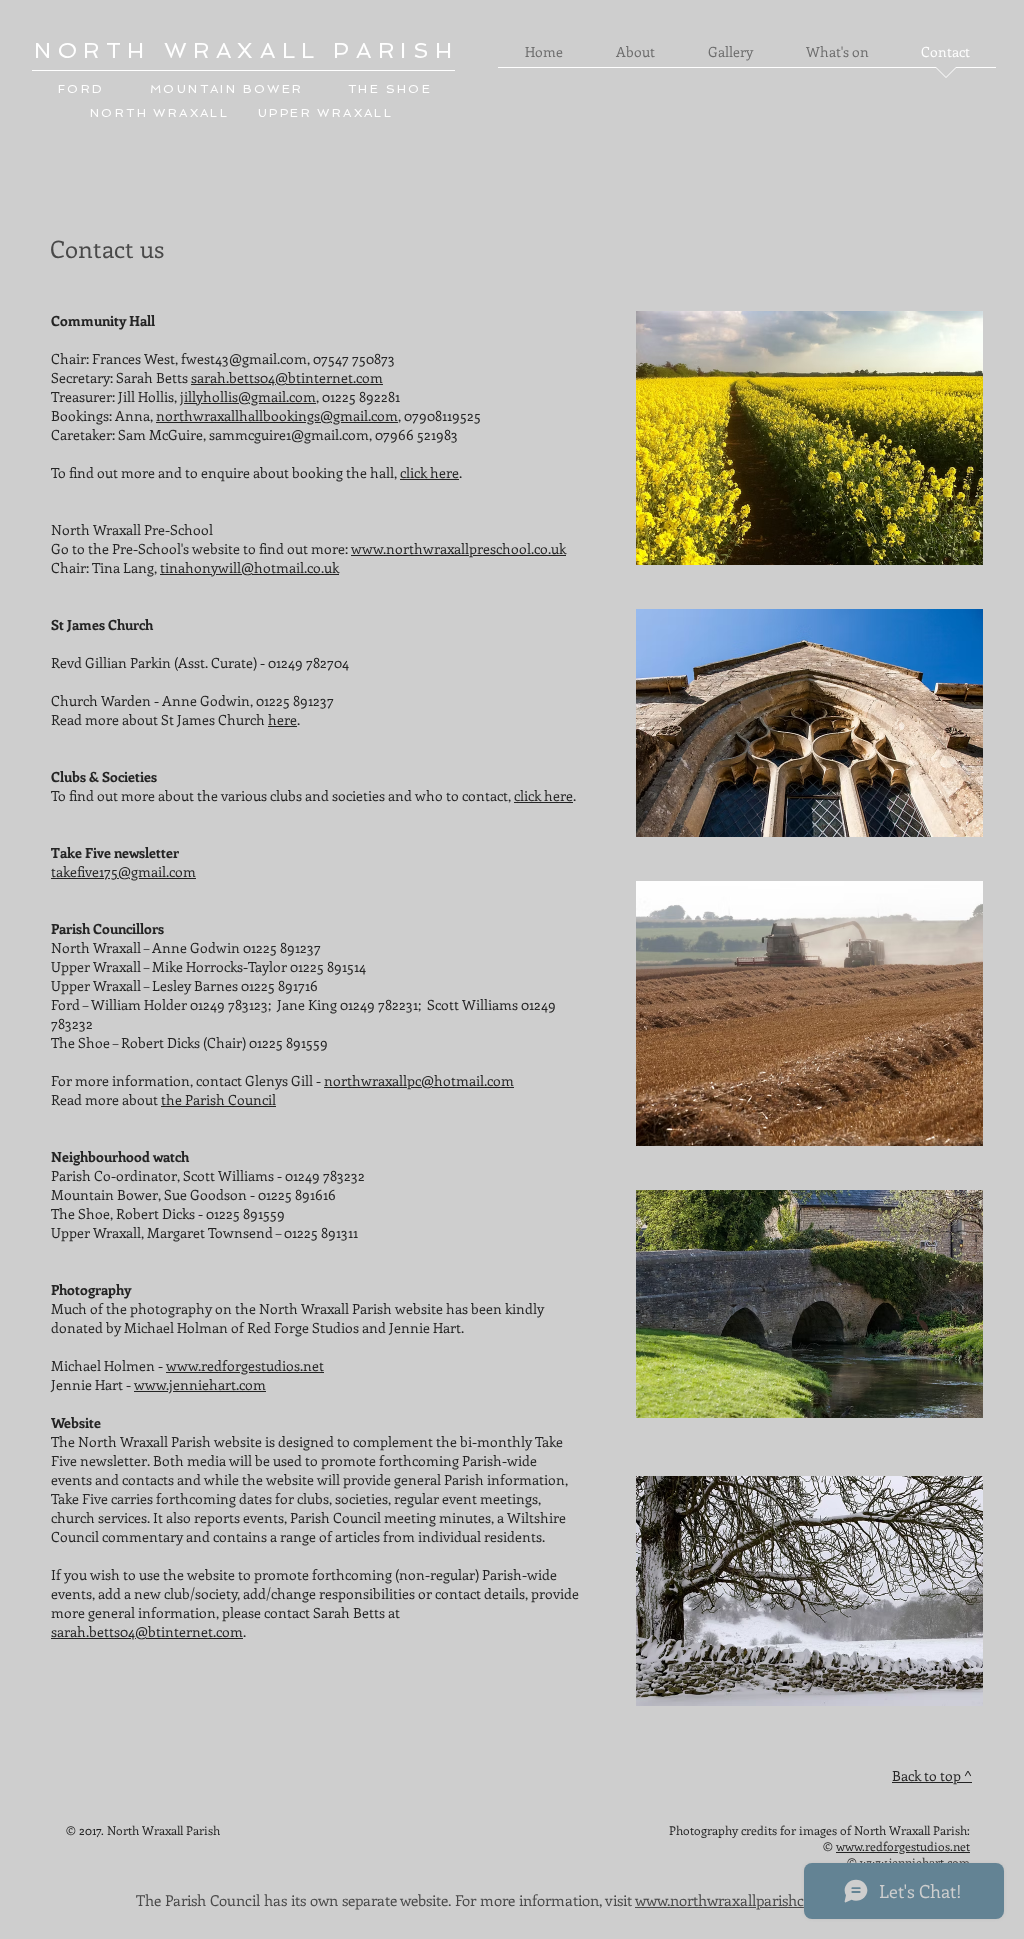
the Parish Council (218, 1099)
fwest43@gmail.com (244, 358)
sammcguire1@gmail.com (289, 434)
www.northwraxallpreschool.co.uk (458, 548)
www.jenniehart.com (200, 1384)
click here (429, 472)
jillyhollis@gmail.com (248, 396)
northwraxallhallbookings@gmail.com (277, 415)
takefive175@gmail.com (123, 871)
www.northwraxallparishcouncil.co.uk (759, 1900)
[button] (635, 58)
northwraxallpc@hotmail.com (419, 1080)
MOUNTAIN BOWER (227, 89)
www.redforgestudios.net (245, 1365)
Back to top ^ (932, 1775)
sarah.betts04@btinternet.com (287, 377)
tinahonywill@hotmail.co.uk (249, 567)
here (282, 719)
